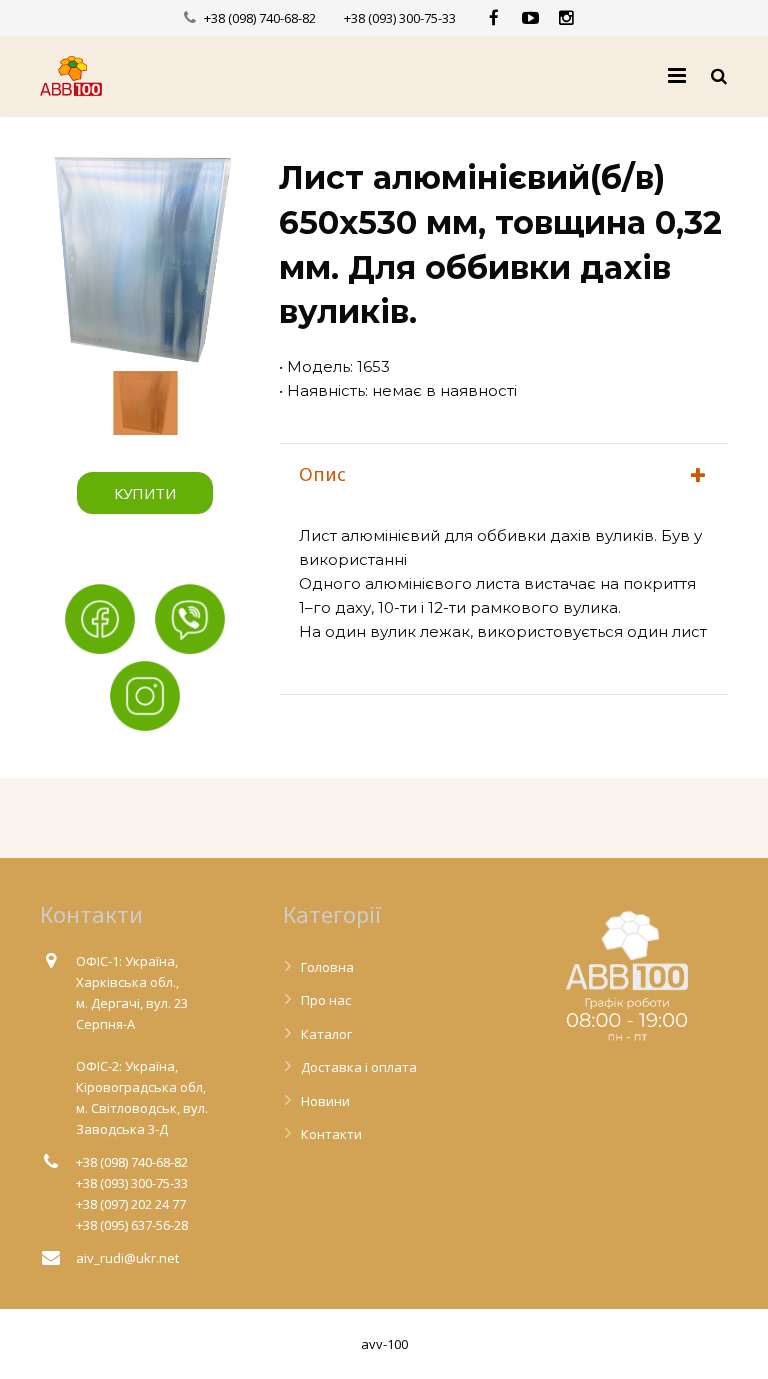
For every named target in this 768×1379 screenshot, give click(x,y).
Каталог (326, 1034)
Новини (325, 1101)
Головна (327, 967)
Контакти (331, 1134)
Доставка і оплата (359, 1067)
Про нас (326, 1000)
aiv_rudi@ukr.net (127, 1258)
